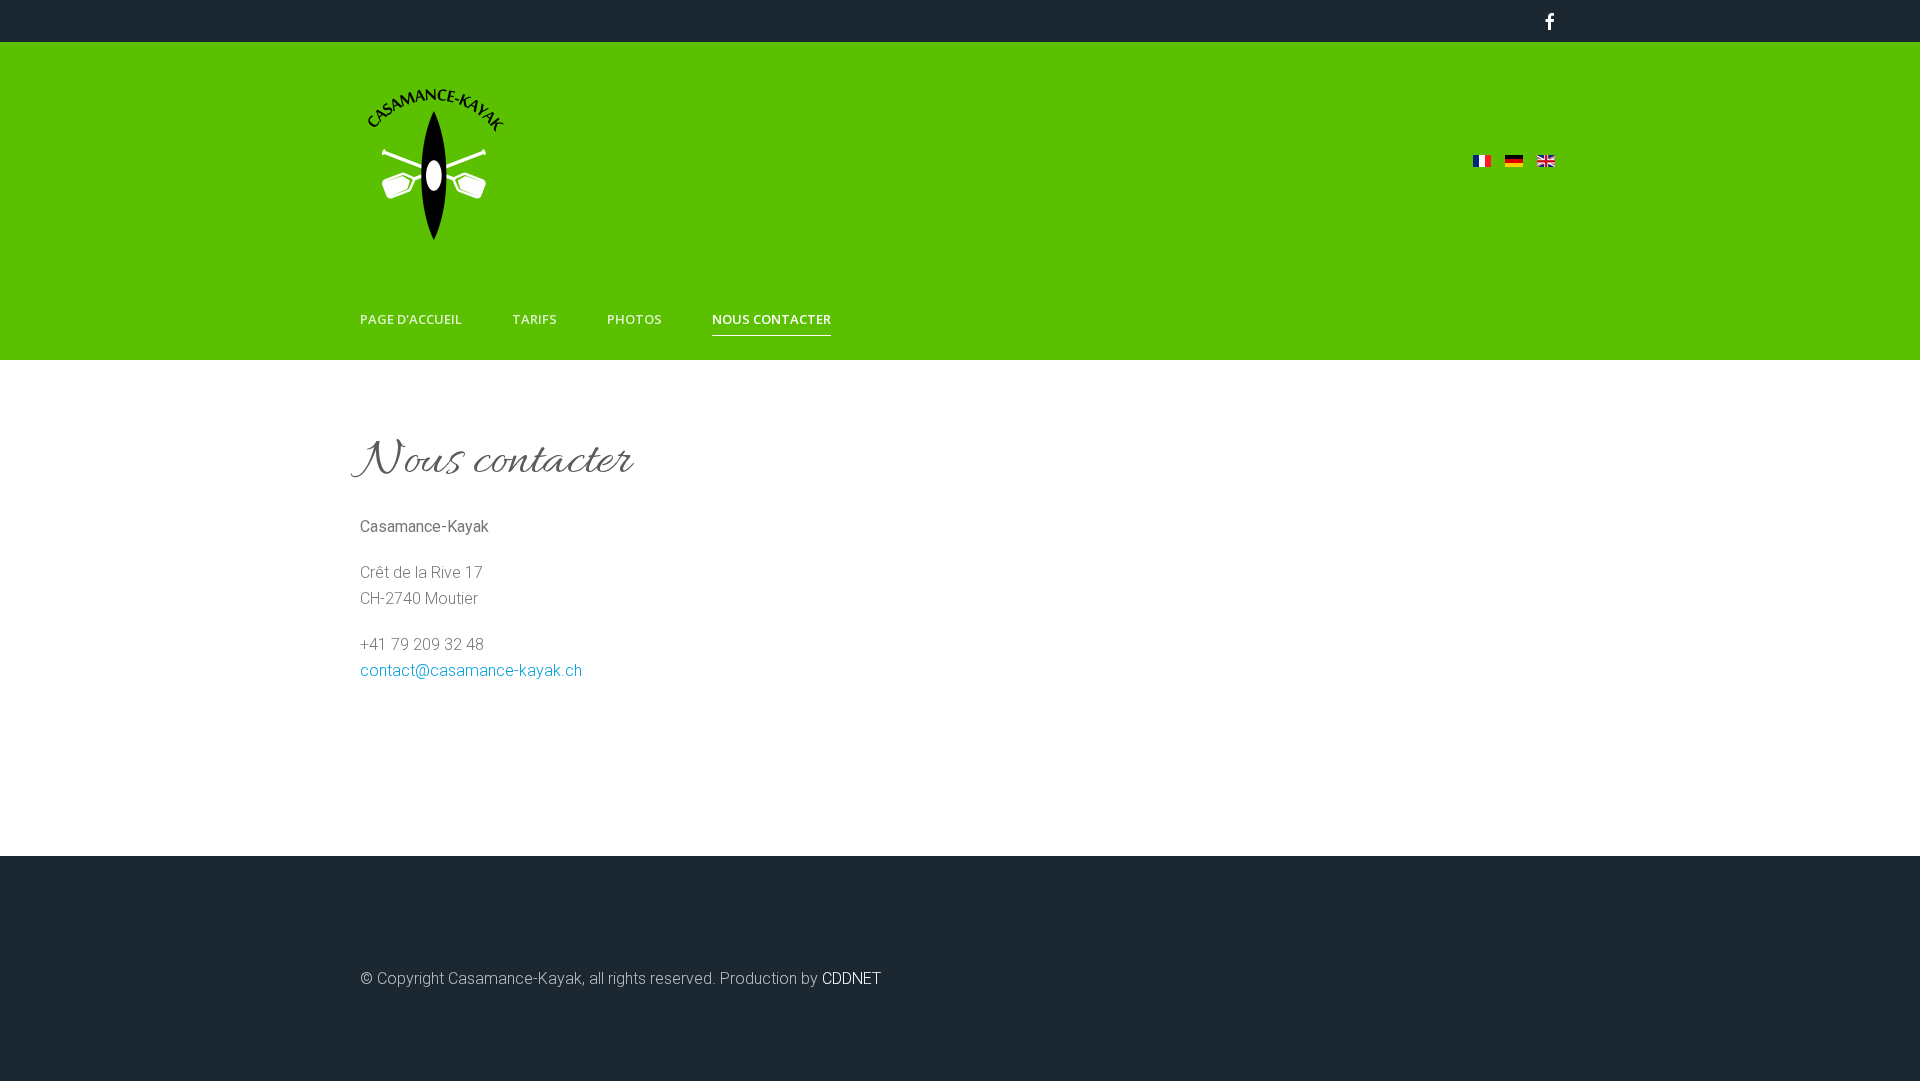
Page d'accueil (411, 319)
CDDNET (851, 978)
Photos (634, 319)
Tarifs (534, 319)
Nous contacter (771, 319)
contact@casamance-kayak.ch (471, 670)
